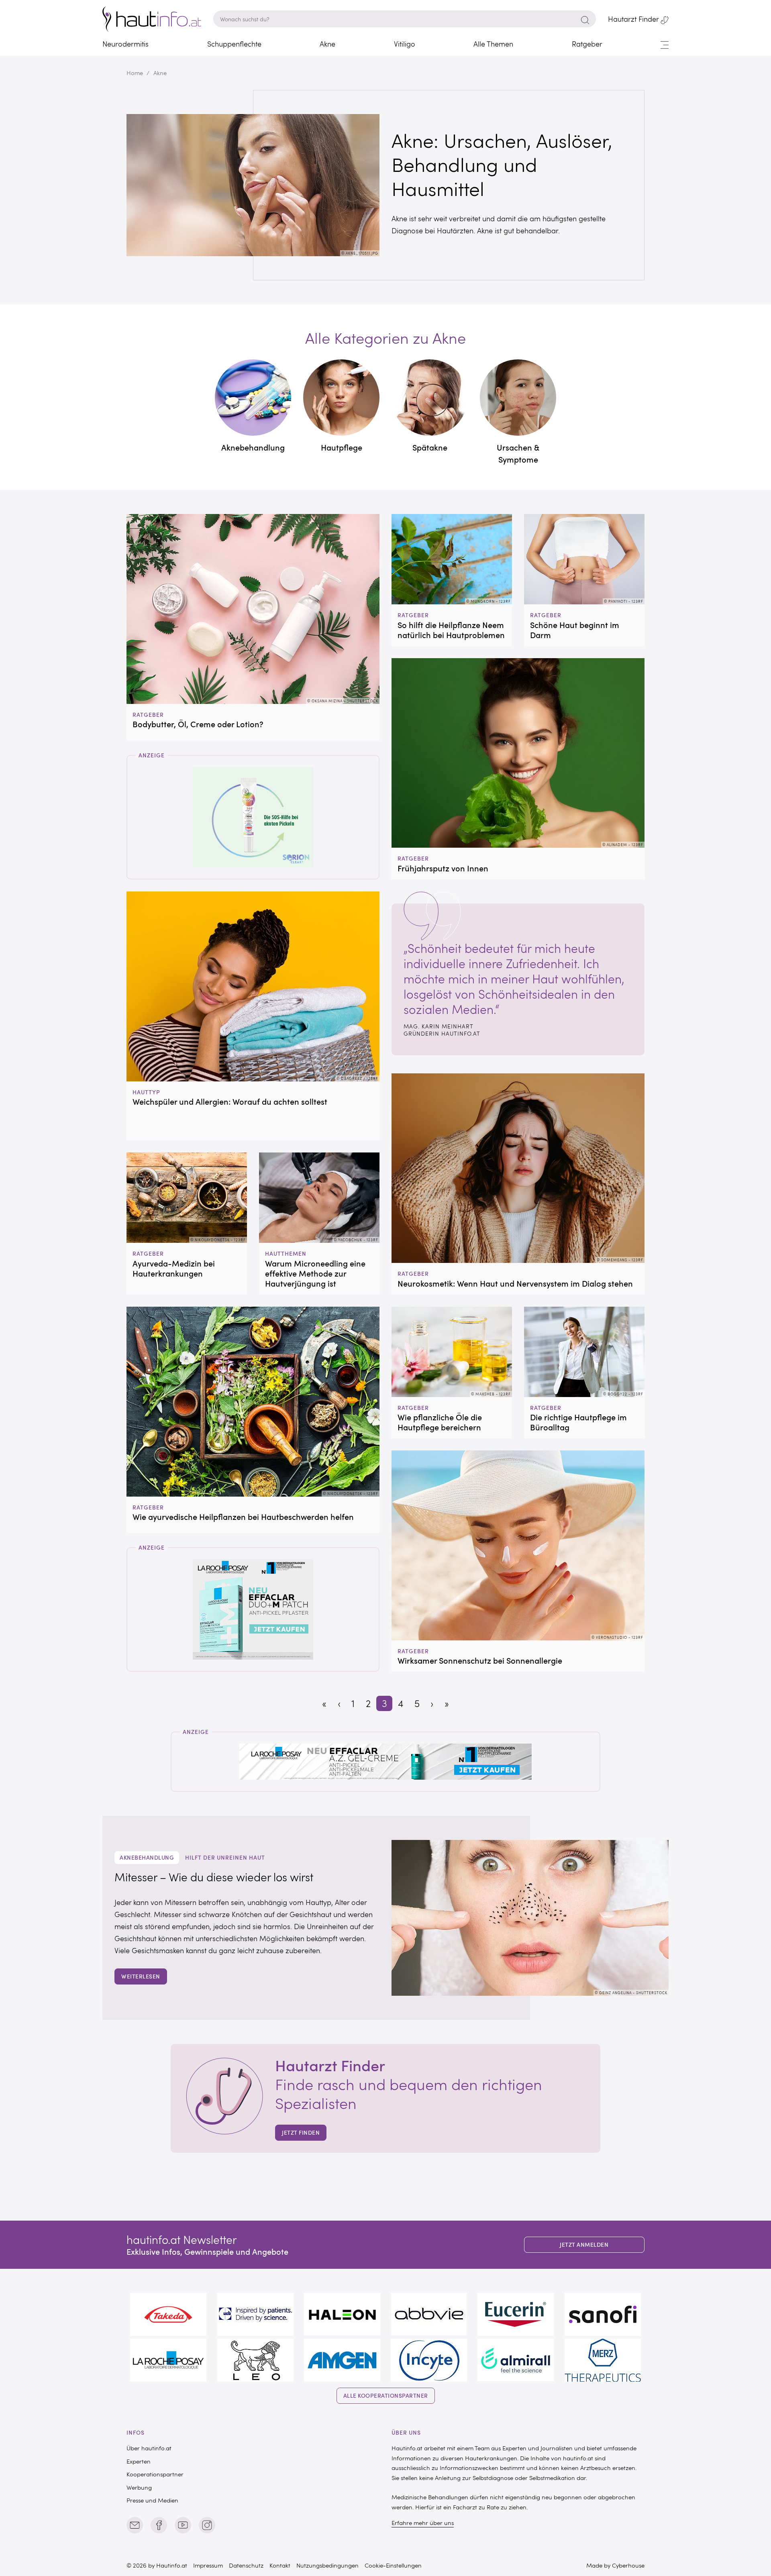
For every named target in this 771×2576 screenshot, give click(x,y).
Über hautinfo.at (149, 2448)
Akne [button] (327, 44)
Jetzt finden (301, 2132)
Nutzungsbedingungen (327, 2565)
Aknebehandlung (147, 1857)
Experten (139, 2461)
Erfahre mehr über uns (423, 2523)
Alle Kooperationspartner (386, 2395)
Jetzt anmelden (584, 2245)
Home (135, 73)
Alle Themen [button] (493, 44)
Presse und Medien (152, 2500)
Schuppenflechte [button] (234, 44)
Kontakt (280, 2565)
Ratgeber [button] (587, 44)
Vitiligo (405, 44)
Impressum (208, 2565)
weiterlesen (141, 1976)
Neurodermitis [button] (125, 44)
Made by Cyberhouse (615, 2565)
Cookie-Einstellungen (393, 2565)
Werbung (139, 2487)
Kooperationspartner (155, 2474)
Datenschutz (246, 2565)
